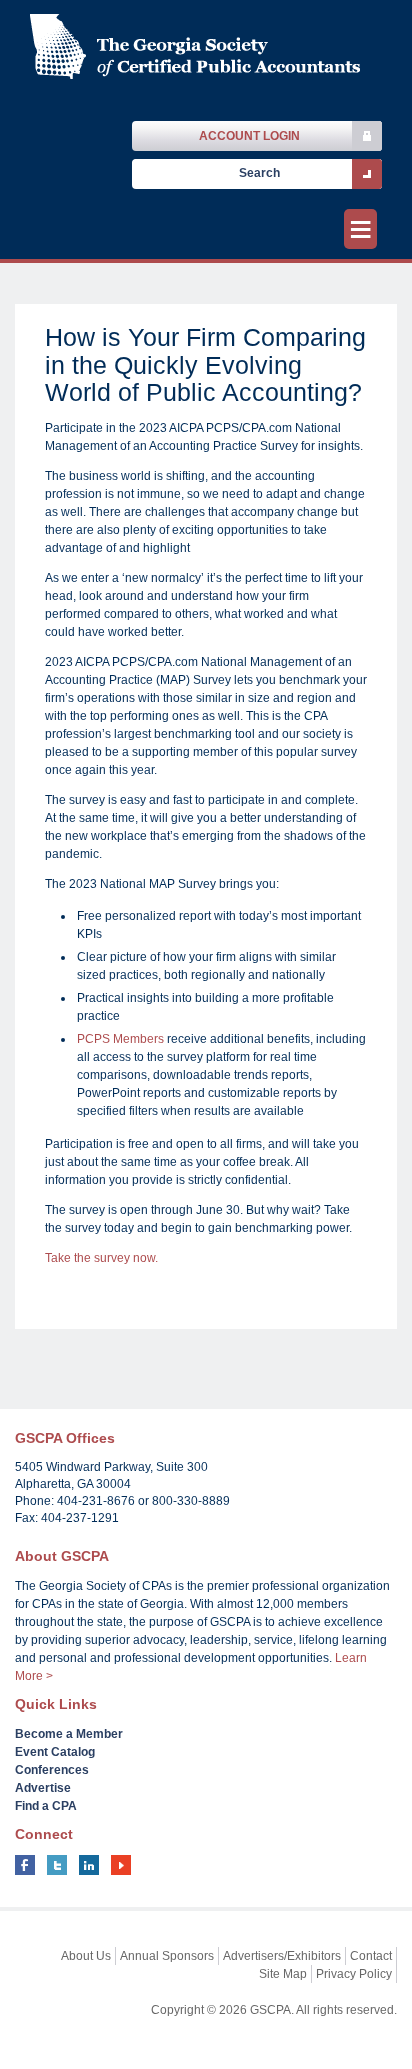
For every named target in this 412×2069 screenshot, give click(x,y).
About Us (86, 1956)
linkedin (89, 1865)
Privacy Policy (354, 1974)
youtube (121, 1865)
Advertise (43, 1788)
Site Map (283, 1974)
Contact (371, 1956)
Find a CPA (46, 1806)
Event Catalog (55, 1752)
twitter (57, 1865)
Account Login (249, 136)
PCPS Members (120, 1039)
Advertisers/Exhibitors (282, 1956)
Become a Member (69, 1734)
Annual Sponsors (167, 1956)
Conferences (52, 1770)
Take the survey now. (101, 1258)
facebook (25, 1865)
